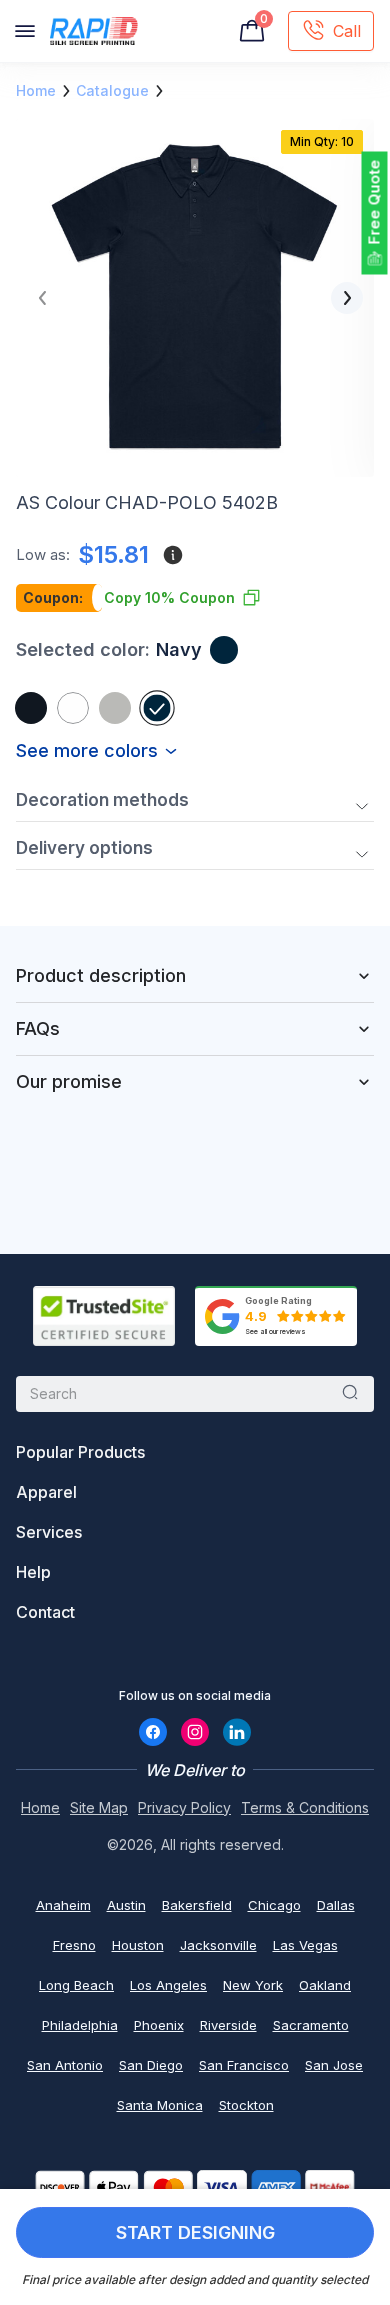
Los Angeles (168, 1985)
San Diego (151, 2065)
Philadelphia (80, 2025)
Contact (45, 1612)
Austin (126, 1905)
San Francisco (244, 2065)
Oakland (325, 1985)
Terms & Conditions (305, 1807)
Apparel (46, 1492)
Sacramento (311, 2025)
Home (36, 90)
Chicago (274, 1905)
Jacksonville (218, 1945)
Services (49, 1532)
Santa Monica (160, 2105)
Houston (138, 1945)
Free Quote (374, 202)
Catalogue (112, 90)
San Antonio (65, 2065)
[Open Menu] (25, 31)
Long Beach (76, 1985)
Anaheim (63, 1905)
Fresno (74, 1945)
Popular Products (80, 1452)
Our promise (69, 1081)
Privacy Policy (184, 1807)
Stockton (246, 2105)
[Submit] (350, 1394)
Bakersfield (197, 1905)
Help (33, 1572)
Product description (101, 975)
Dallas (336, 1905)
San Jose (334, 2065)
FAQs (38, 1028)
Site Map (99, 1807)
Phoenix (159, 2025)
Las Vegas (305, 1945)
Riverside (228, 2025)
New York (253, 1985)
